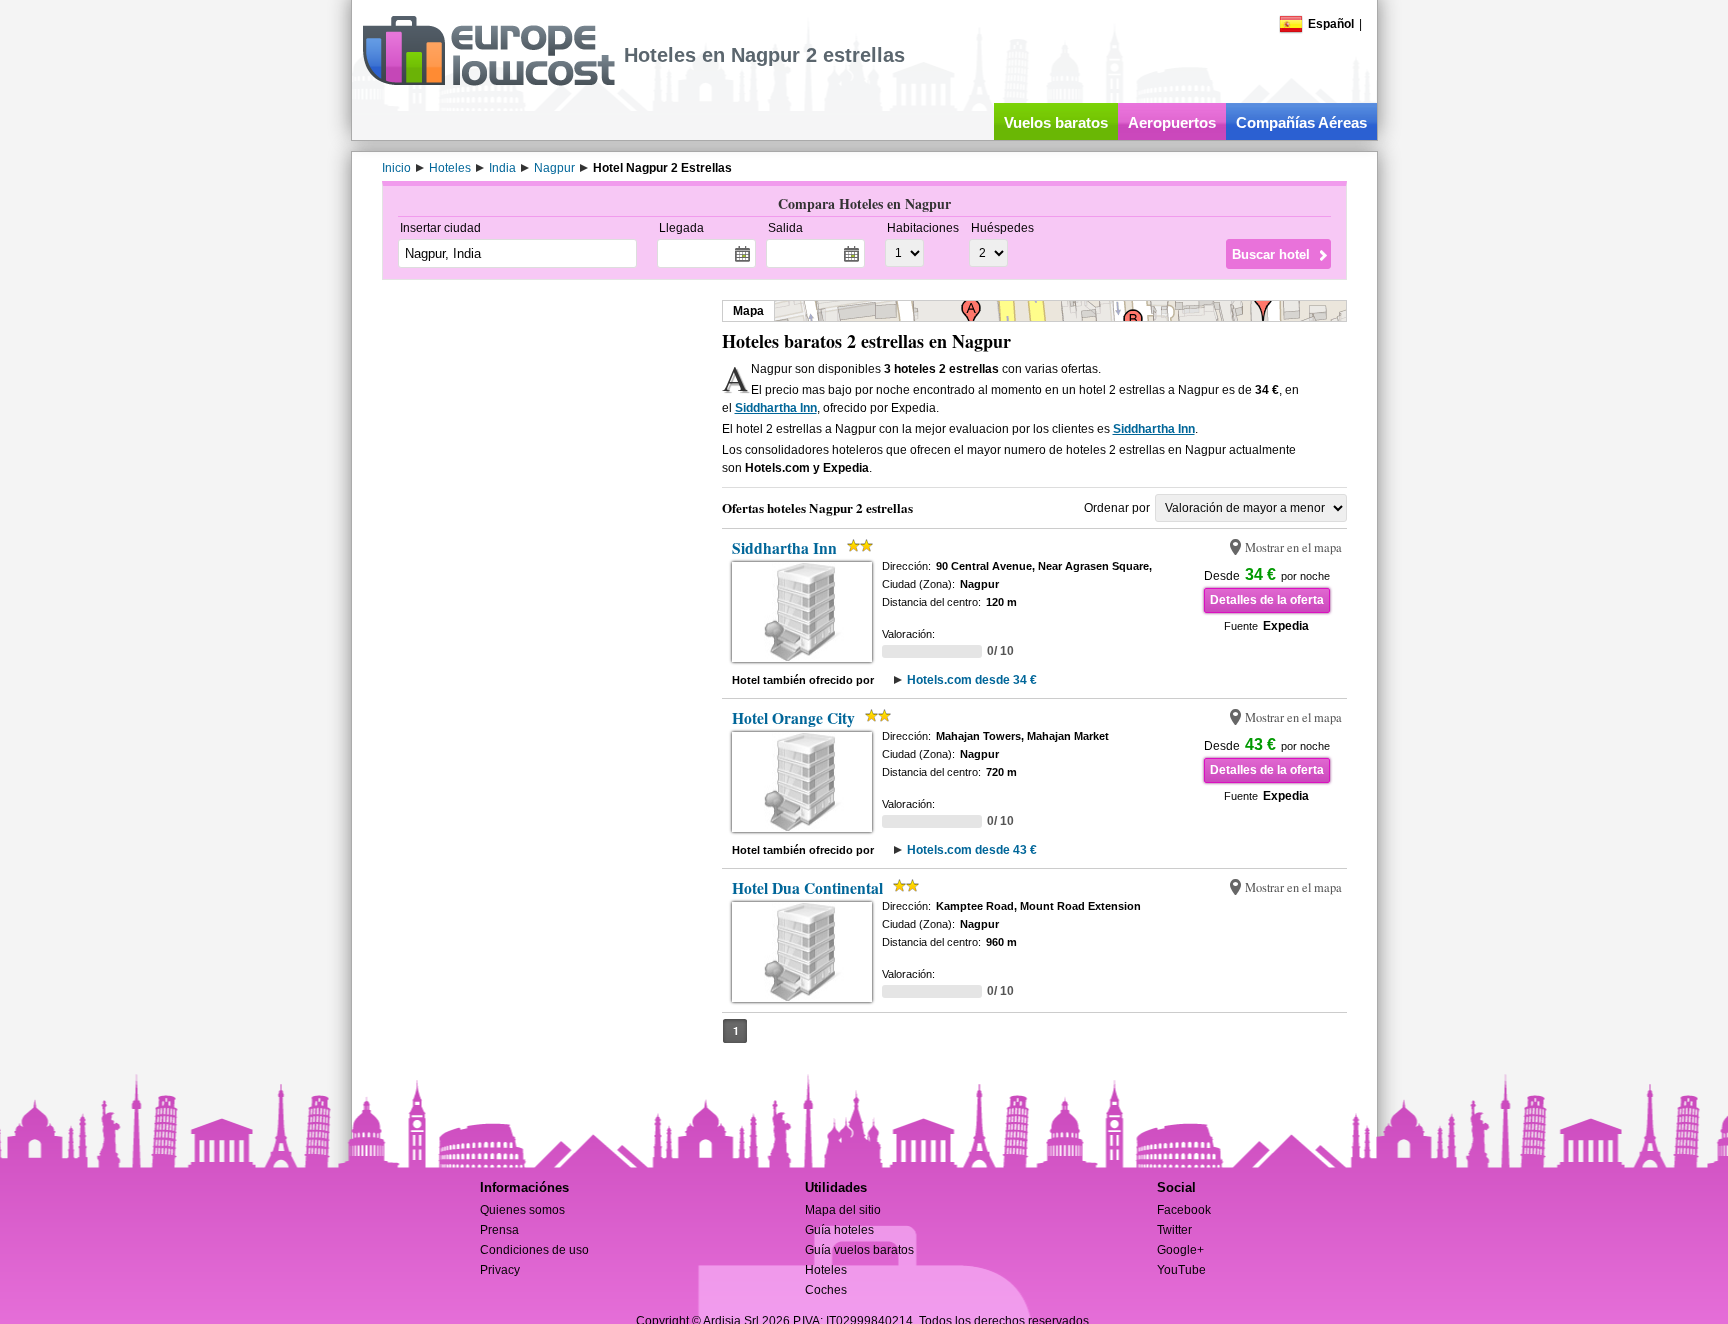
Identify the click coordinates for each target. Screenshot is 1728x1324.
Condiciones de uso (534, 1250)
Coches (826, 1290)
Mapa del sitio (843, 1210)
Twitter (1174, 1230)
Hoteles (826, 1270)
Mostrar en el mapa (1293, 547)
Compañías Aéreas (1301, 122)
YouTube (1181, 1270)
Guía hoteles (839, 1230)
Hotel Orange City (793, 718)
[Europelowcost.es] (488, 82)
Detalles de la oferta (1267, 600)
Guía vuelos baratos (859, 1250)
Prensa (499, 1230)
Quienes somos (522, 1210)
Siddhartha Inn (776, 408)
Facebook (1184, 1210)
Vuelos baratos (1056, 122)
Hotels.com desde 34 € (972, 680)
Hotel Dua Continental (807, 888)
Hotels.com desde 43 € (972, 850)
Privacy (500, 1270)
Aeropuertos (1172, 122)
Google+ (1180, 1250)
